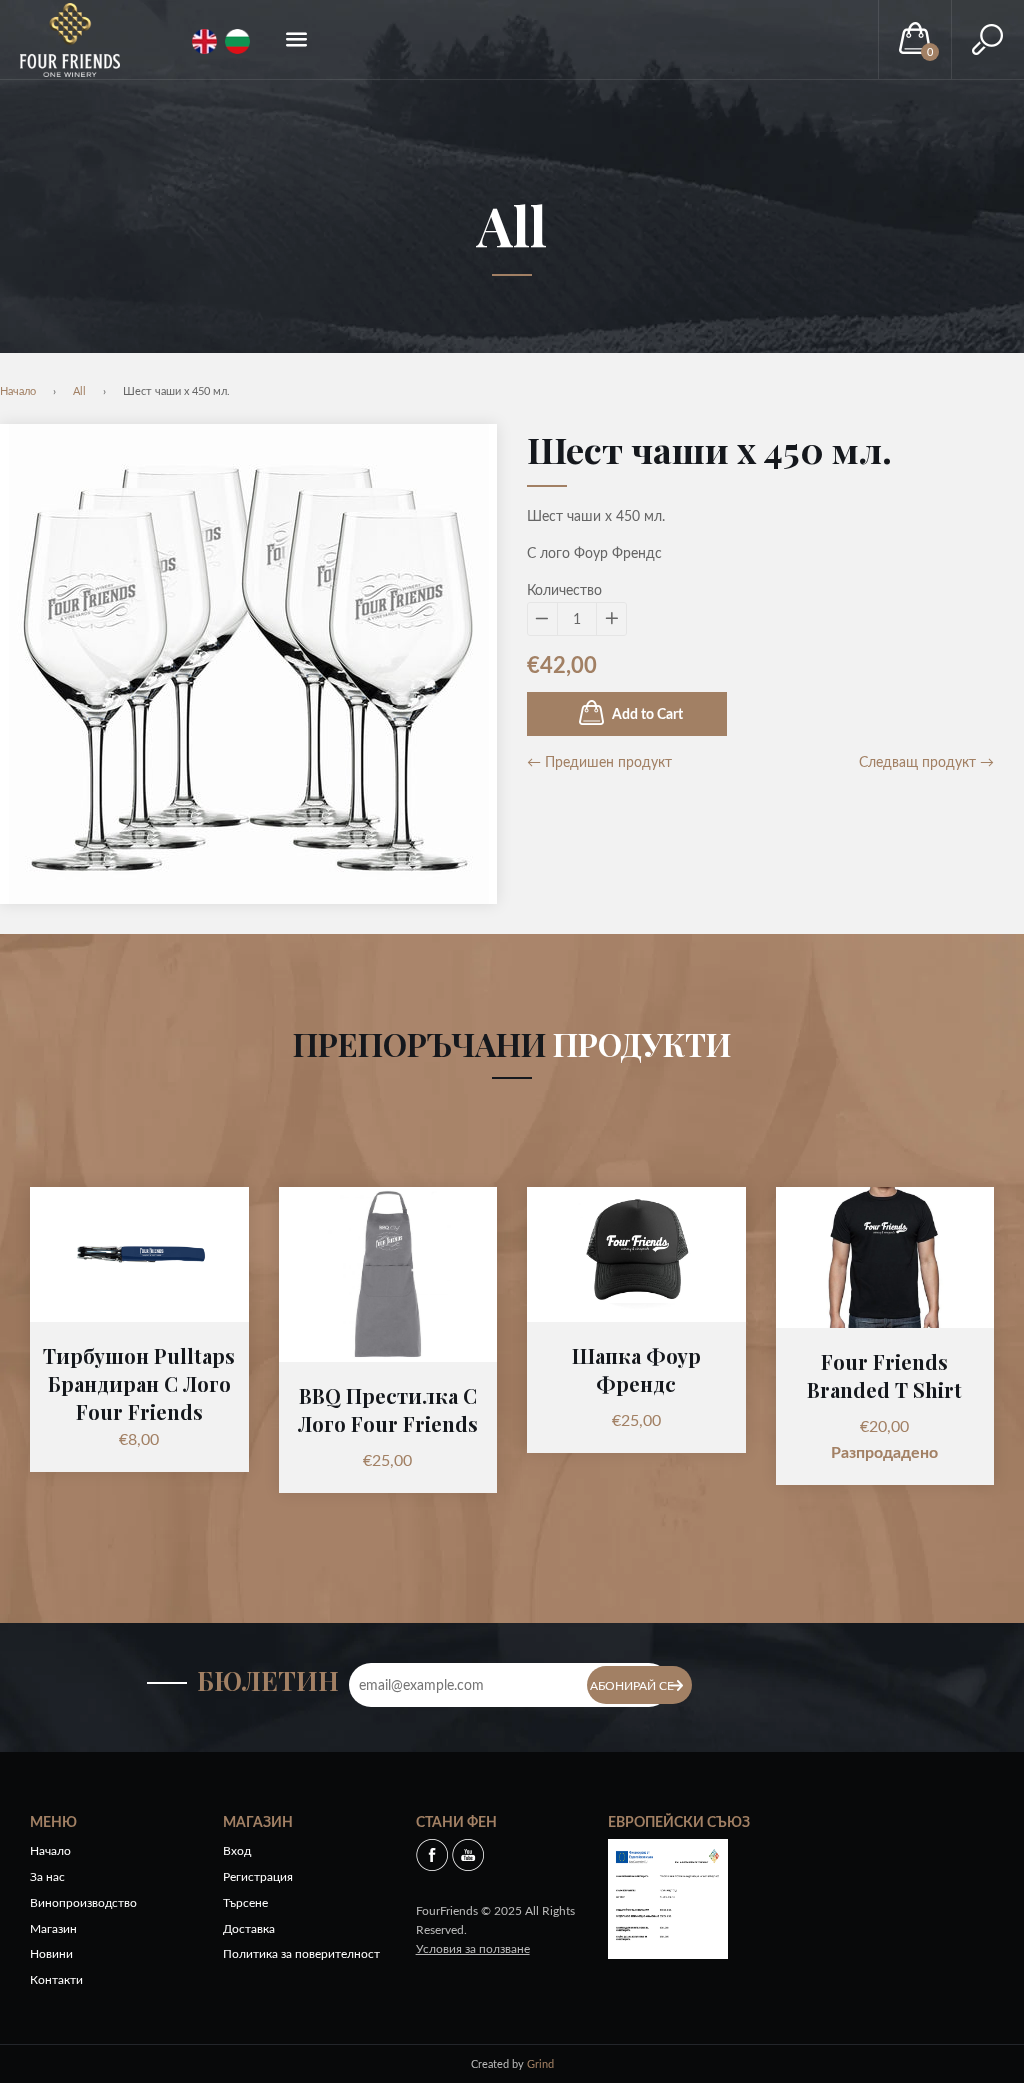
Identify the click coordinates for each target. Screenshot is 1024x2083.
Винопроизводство (83, 1902)
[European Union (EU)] (668, 1896)
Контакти (56, 1979)
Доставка (249, 1928)
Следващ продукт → (926, 761)
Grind (540, 2063)
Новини (51, 1953)
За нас (47, 1876)
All (512, 225)
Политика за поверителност (301, 1953)
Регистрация (258, 1876)
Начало (18, 390)
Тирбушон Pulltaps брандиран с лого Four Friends (139, 1383)
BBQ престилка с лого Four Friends (388, 1409)
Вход (237, 1850)
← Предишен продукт (599, 761)
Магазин (53, 1928)
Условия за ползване (473, 1948)
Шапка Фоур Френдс (636, 1369)
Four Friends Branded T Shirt (884, 1375)
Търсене (245, 1902)
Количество (564, 589)
